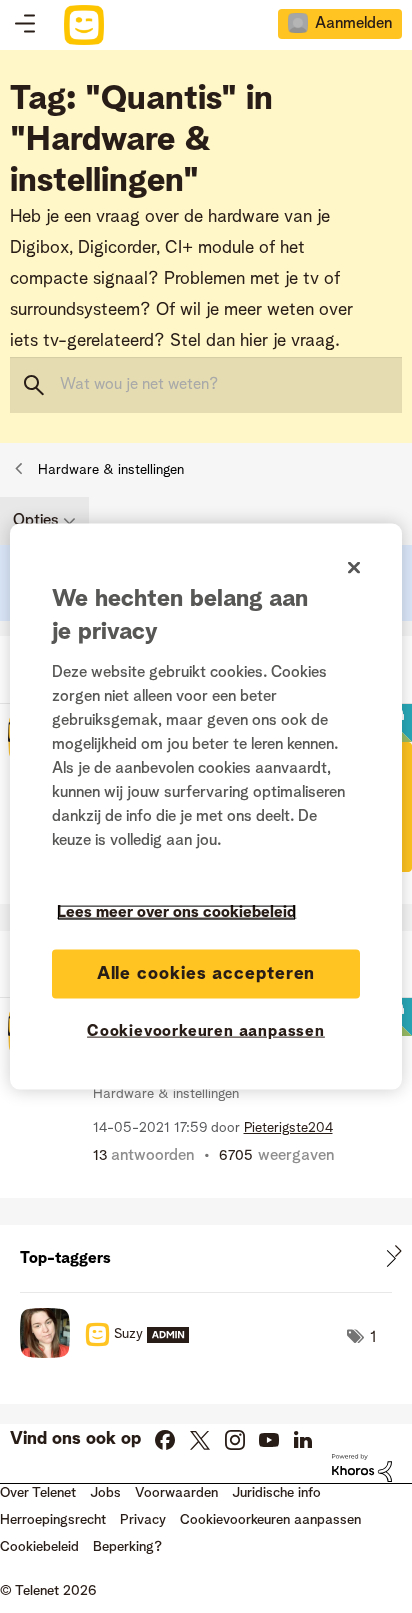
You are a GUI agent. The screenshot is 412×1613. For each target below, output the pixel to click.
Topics (25, 25)
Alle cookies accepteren (206, 973)
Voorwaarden (176, 1493)
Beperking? (127, 1547)
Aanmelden (353, 24)
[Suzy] (112, 1353)
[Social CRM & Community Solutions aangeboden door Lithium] (362, 1468)
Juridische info (276, 1493)
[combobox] (206, 385)
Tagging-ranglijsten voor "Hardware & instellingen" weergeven (206, 1258)
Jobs (105, 1493)
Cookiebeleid (39, 1547)
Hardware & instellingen (111, 470)
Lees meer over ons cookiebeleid (176, 912)
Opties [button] (36, 521)
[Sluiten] (354, 567)
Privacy (143, 1520)
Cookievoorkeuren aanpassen (206, 1031)
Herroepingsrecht (53, 1520)
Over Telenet (38, 1493)
